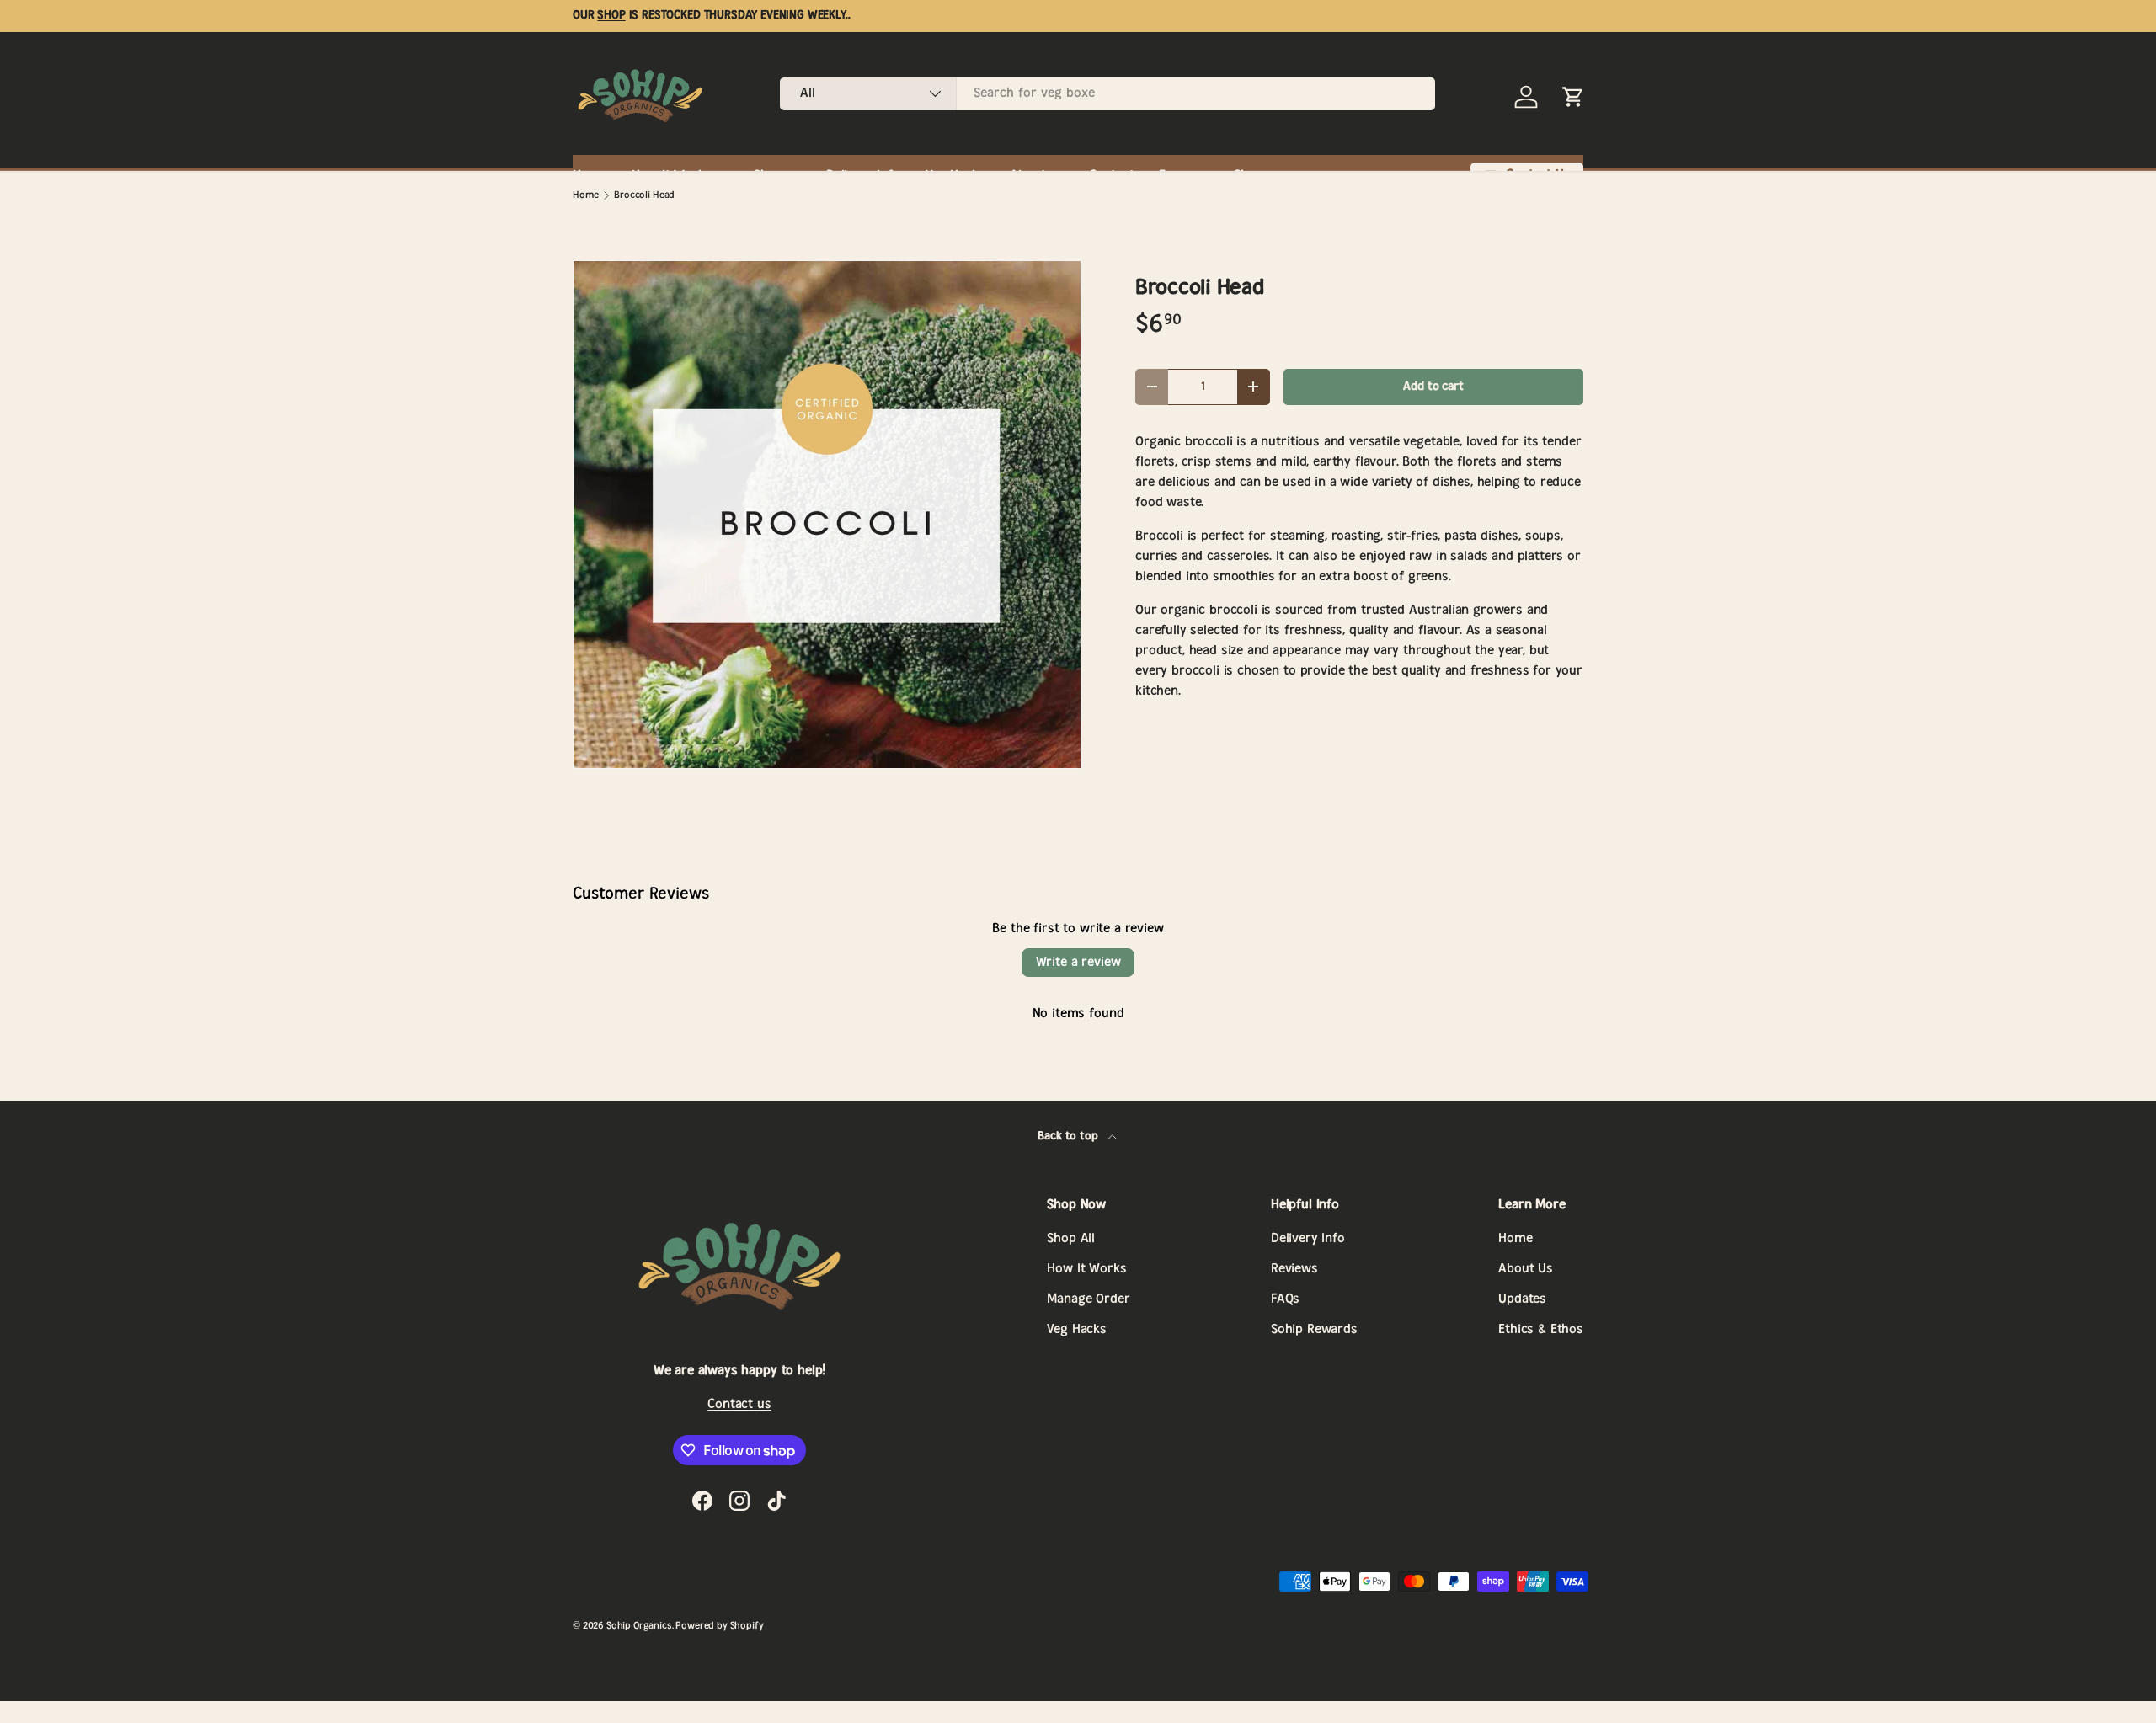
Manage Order (1088, 1299)
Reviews (1294, 1269)
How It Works (1086, 1269)
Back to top (1069, 1136)
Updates (1522, 1299)
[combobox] (1107, 93)
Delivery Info (1308, 1238)
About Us (1526, 1269)
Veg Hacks (1077, 1329)
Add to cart (1433, 387)
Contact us (739, 1404)
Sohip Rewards (1314, 1329)
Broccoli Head (644, 195)
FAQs (1285, 1299)
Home (585, 195)
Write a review (1078, 962)
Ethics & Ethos (1541, 1329)
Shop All (1071, 1238)
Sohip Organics (639, 1626)
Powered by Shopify (719, 1626)
